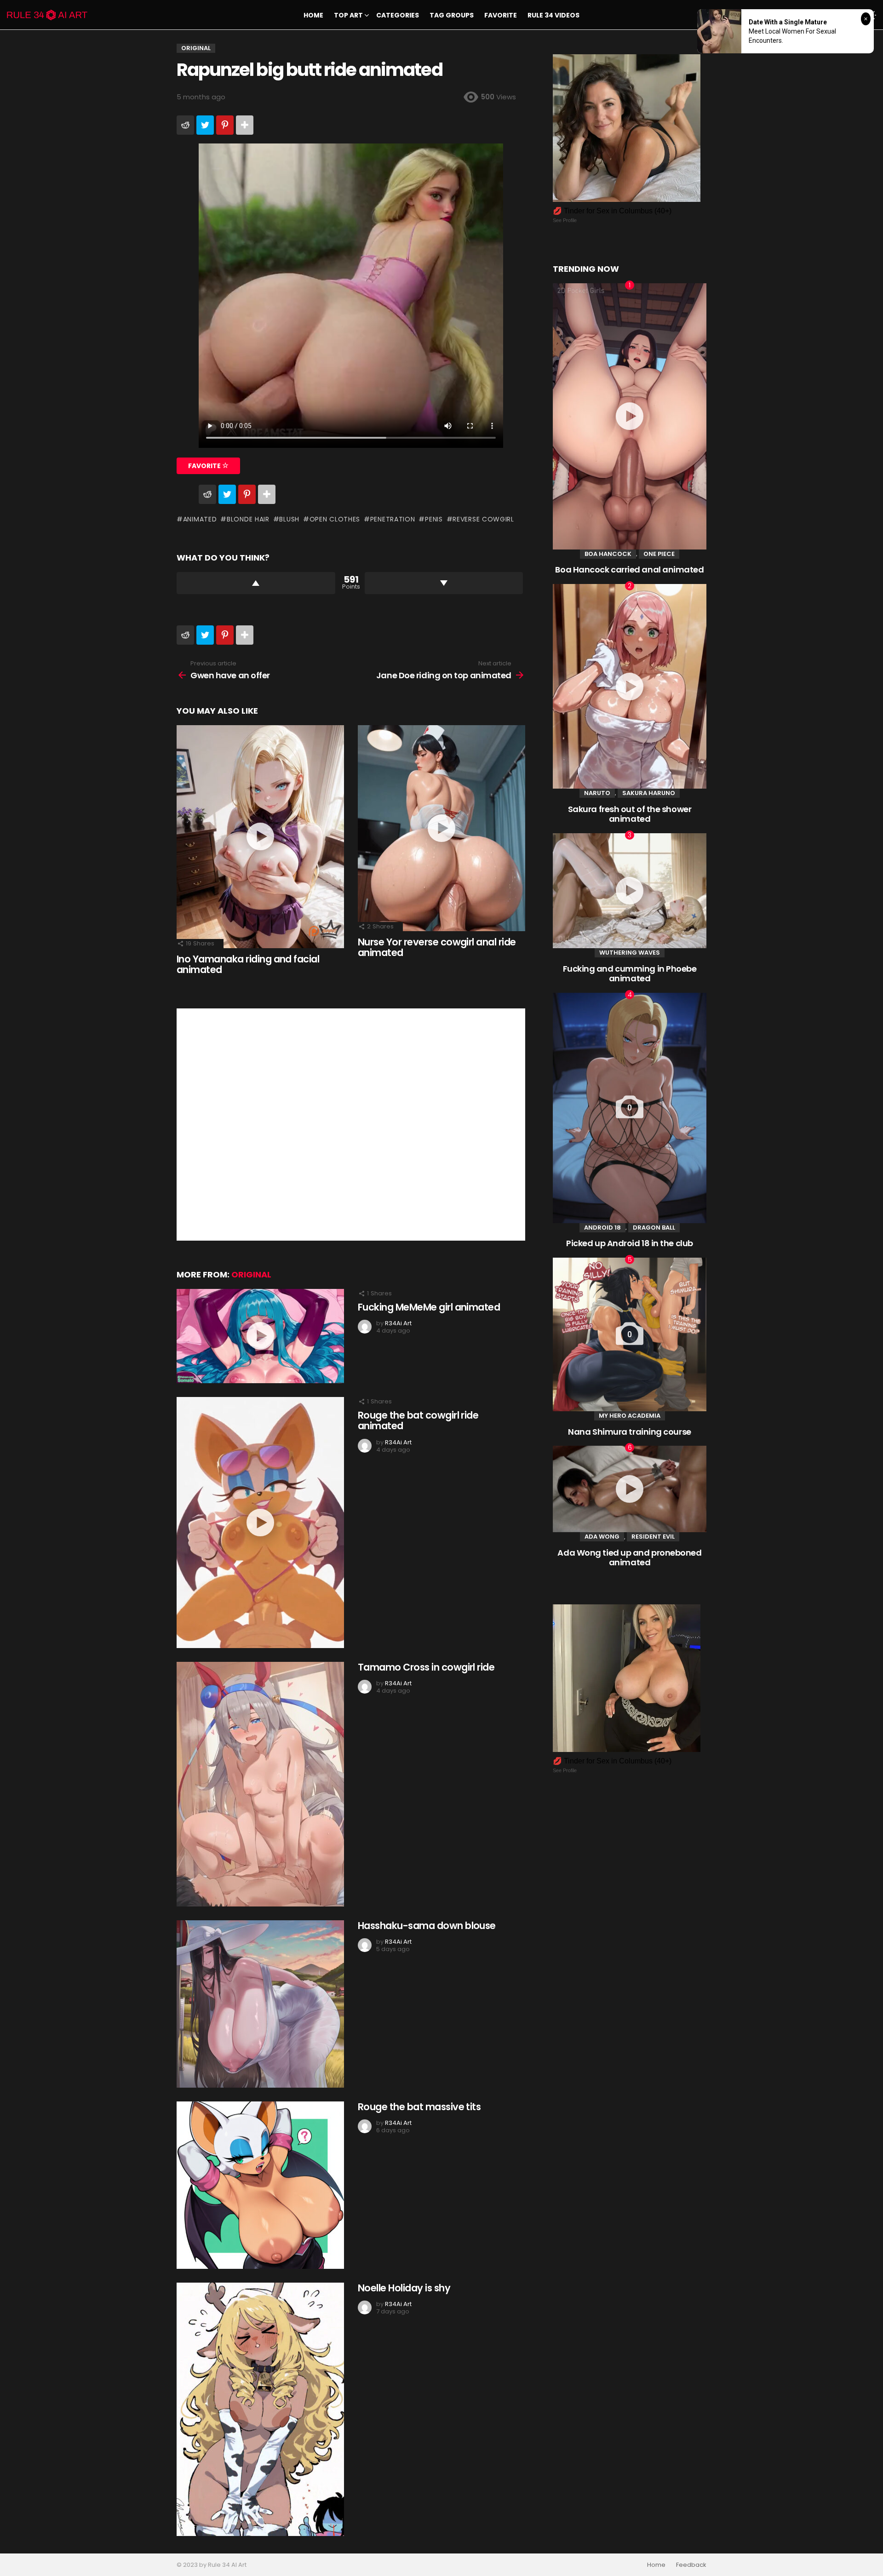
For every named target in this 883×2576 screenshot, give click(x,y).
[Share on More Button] (245, 125)
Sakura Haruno (649, 793)
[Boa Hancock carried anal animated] (630, 416)
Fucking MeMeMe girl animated (429, 1307)
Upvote (256, 583)
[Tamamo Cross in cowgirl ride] (260, 1784)
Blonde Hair (248, 519)
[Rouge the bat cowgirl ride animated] (260, 1523)
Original (251, 1274)
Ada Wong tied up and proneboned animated (629, 1558)
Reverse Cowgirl (483, 519)
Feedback (691, 2565)
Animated (200, 519)
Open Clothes (335, 519)
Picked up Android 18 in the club (630, 1243)
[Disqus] (351, 1123)
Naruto (597, 793)
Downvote (444, 583)
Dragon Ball (654, 1228)
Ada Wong (602, 1537)
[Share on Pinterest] (225, 125)
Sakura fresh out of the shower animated (630, 814)
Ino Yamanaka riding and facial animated (248, 965)
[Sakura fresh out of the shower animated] (630, 686)
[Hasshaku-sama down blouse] (260, 2004)
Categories (398, 15)
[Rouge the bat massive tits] (260, 2185)
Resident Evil (653, 1537)
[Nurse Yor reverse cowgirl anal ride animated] (441, 828)
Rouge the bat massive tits (419, 2107)
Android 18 (602, 1228)
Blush (289, 519)
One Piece (659, 554)
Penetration (393, 519)
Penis (434, 519)
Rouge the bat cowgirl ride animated (418, 1421)
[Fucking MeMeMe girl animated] (260, 1336)
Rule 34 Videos (553, 15)
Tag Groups (452, 15)
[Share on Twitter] (205, 125)
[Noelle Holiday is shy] (260, 2409)
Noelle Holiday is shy (404, 2288)
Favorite (501, 15)
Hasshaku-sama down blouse (427, 1926)
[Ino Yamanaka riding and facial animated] (260, 837)
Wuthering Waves (630, 953)
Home (313, 15)
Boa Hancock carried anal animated (629, 570)
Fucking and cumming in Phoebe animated (630, 974)
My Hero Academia (630, 1416)
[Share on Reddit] (185, 125)
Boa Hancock (608, 554)
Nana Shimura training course (629, 1432)
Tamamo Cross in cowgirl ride (426, 1667)
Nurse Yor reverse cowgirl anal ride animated (437, 947)
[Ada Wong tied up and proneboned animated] (630, 1489)
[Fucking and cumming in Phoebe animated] (630, 891)
